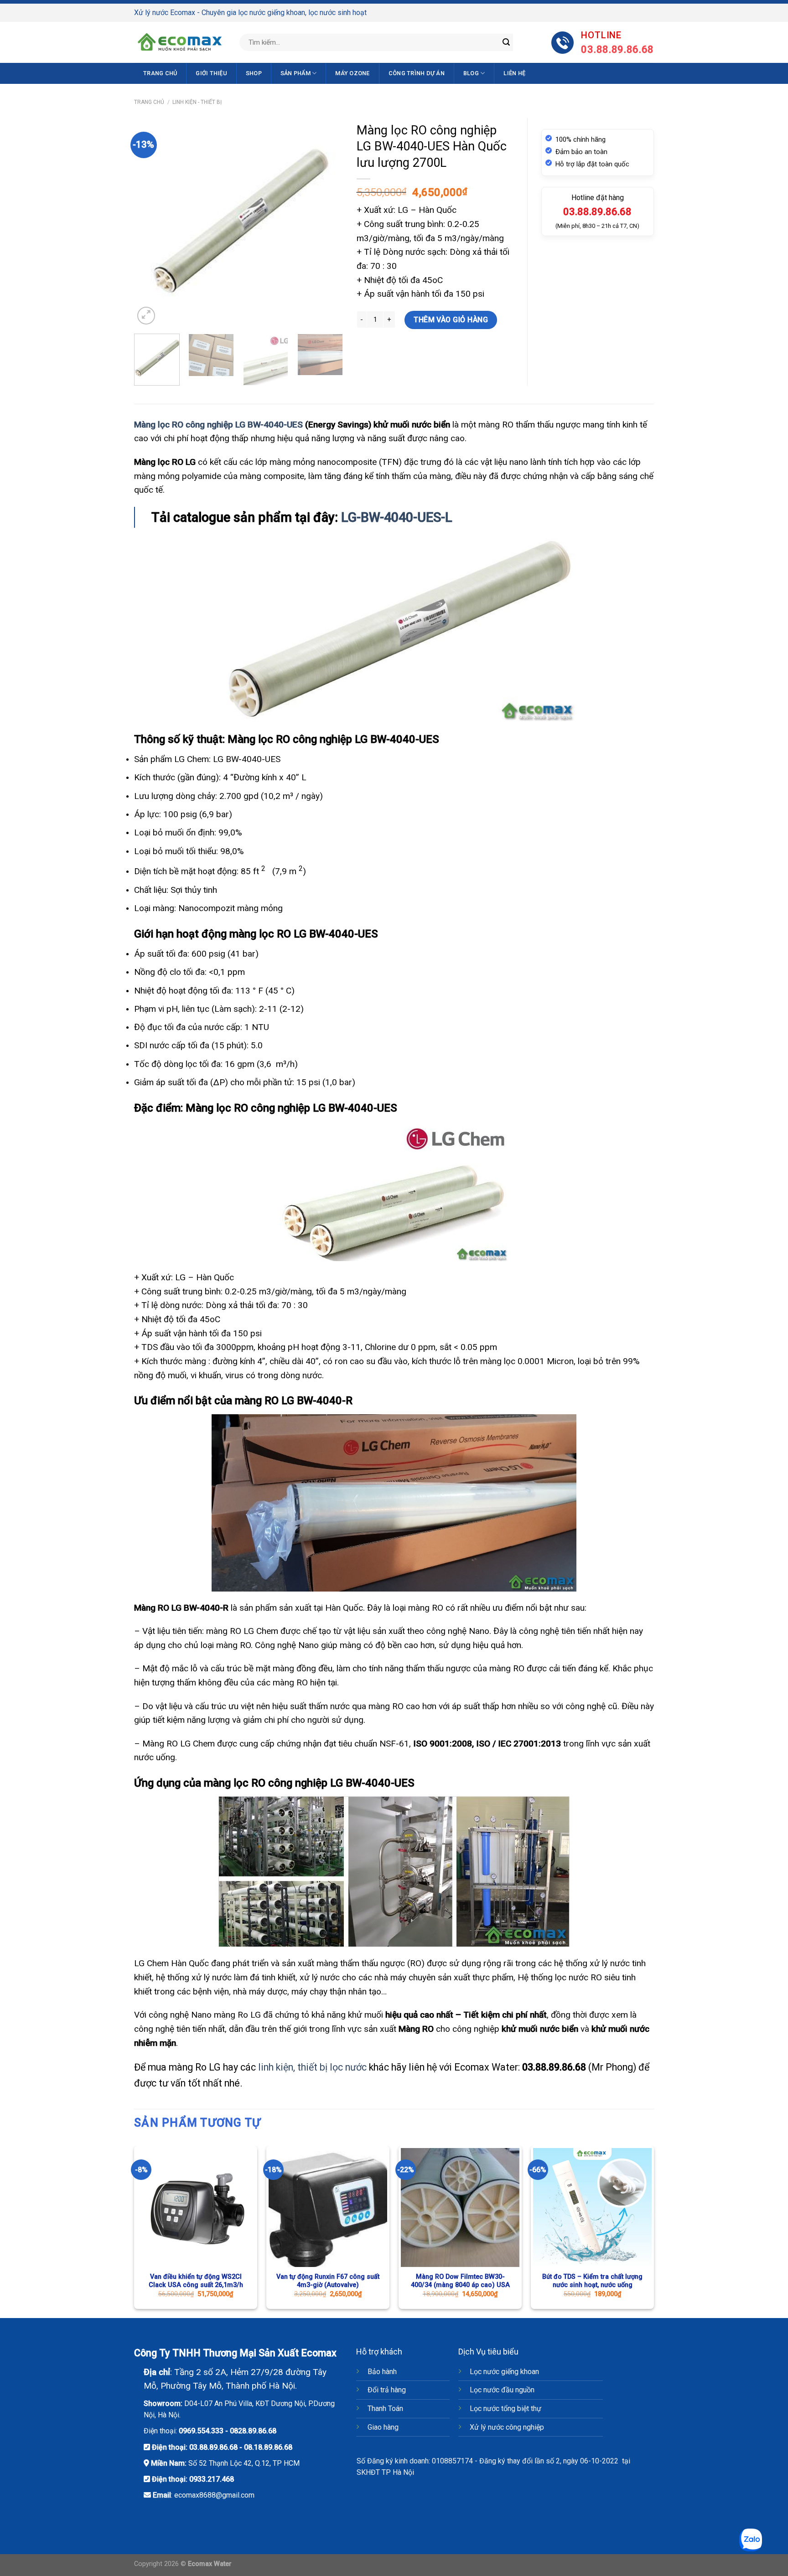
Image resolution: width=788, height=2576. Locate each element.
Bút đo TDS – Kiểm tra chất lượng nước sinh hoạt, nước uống (592, 2281)
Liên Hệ (514, 73)
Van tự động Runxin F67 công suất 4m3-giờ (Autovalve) (328, 2281)
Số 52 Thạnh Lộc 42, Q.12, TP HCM (244, 2463)
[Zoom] (146, 316)
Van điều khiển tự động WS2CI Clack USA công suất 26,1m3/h (196, 2281)
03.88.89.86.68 (213, 2447)
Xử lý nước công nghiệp (507, 2427)
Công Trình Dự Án (417, 73)
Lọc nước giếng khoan (504, 2372)
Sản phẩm (295, 73)
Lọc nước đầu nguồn (502, 2390)
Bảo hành (382, 2372)
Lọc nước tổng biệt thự (505, 2409)
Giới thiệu (211, 73)
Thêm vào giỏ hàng (451, 320)
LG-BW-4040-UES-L (397, 517)
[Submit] (506, 42)
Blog (471, 73)
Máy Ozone (352, 73)
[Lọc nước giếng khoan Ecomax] (180, 42)
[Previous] (150, 222)
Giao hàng (383, 2427)
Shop (254, 73)
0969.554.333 (201, 2431)
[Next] (327, 222)
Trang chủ (160, 73)
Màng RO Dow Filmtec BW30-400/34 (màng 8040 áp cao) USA (460, 2281)
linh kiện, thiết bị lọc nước (312, 2067)
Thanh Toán (385, 2409)
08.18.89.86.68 (268, 2447)
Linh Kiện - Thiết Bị (197, 102)
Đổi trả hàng (387, 2390)
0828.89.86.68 (253, 2431)
